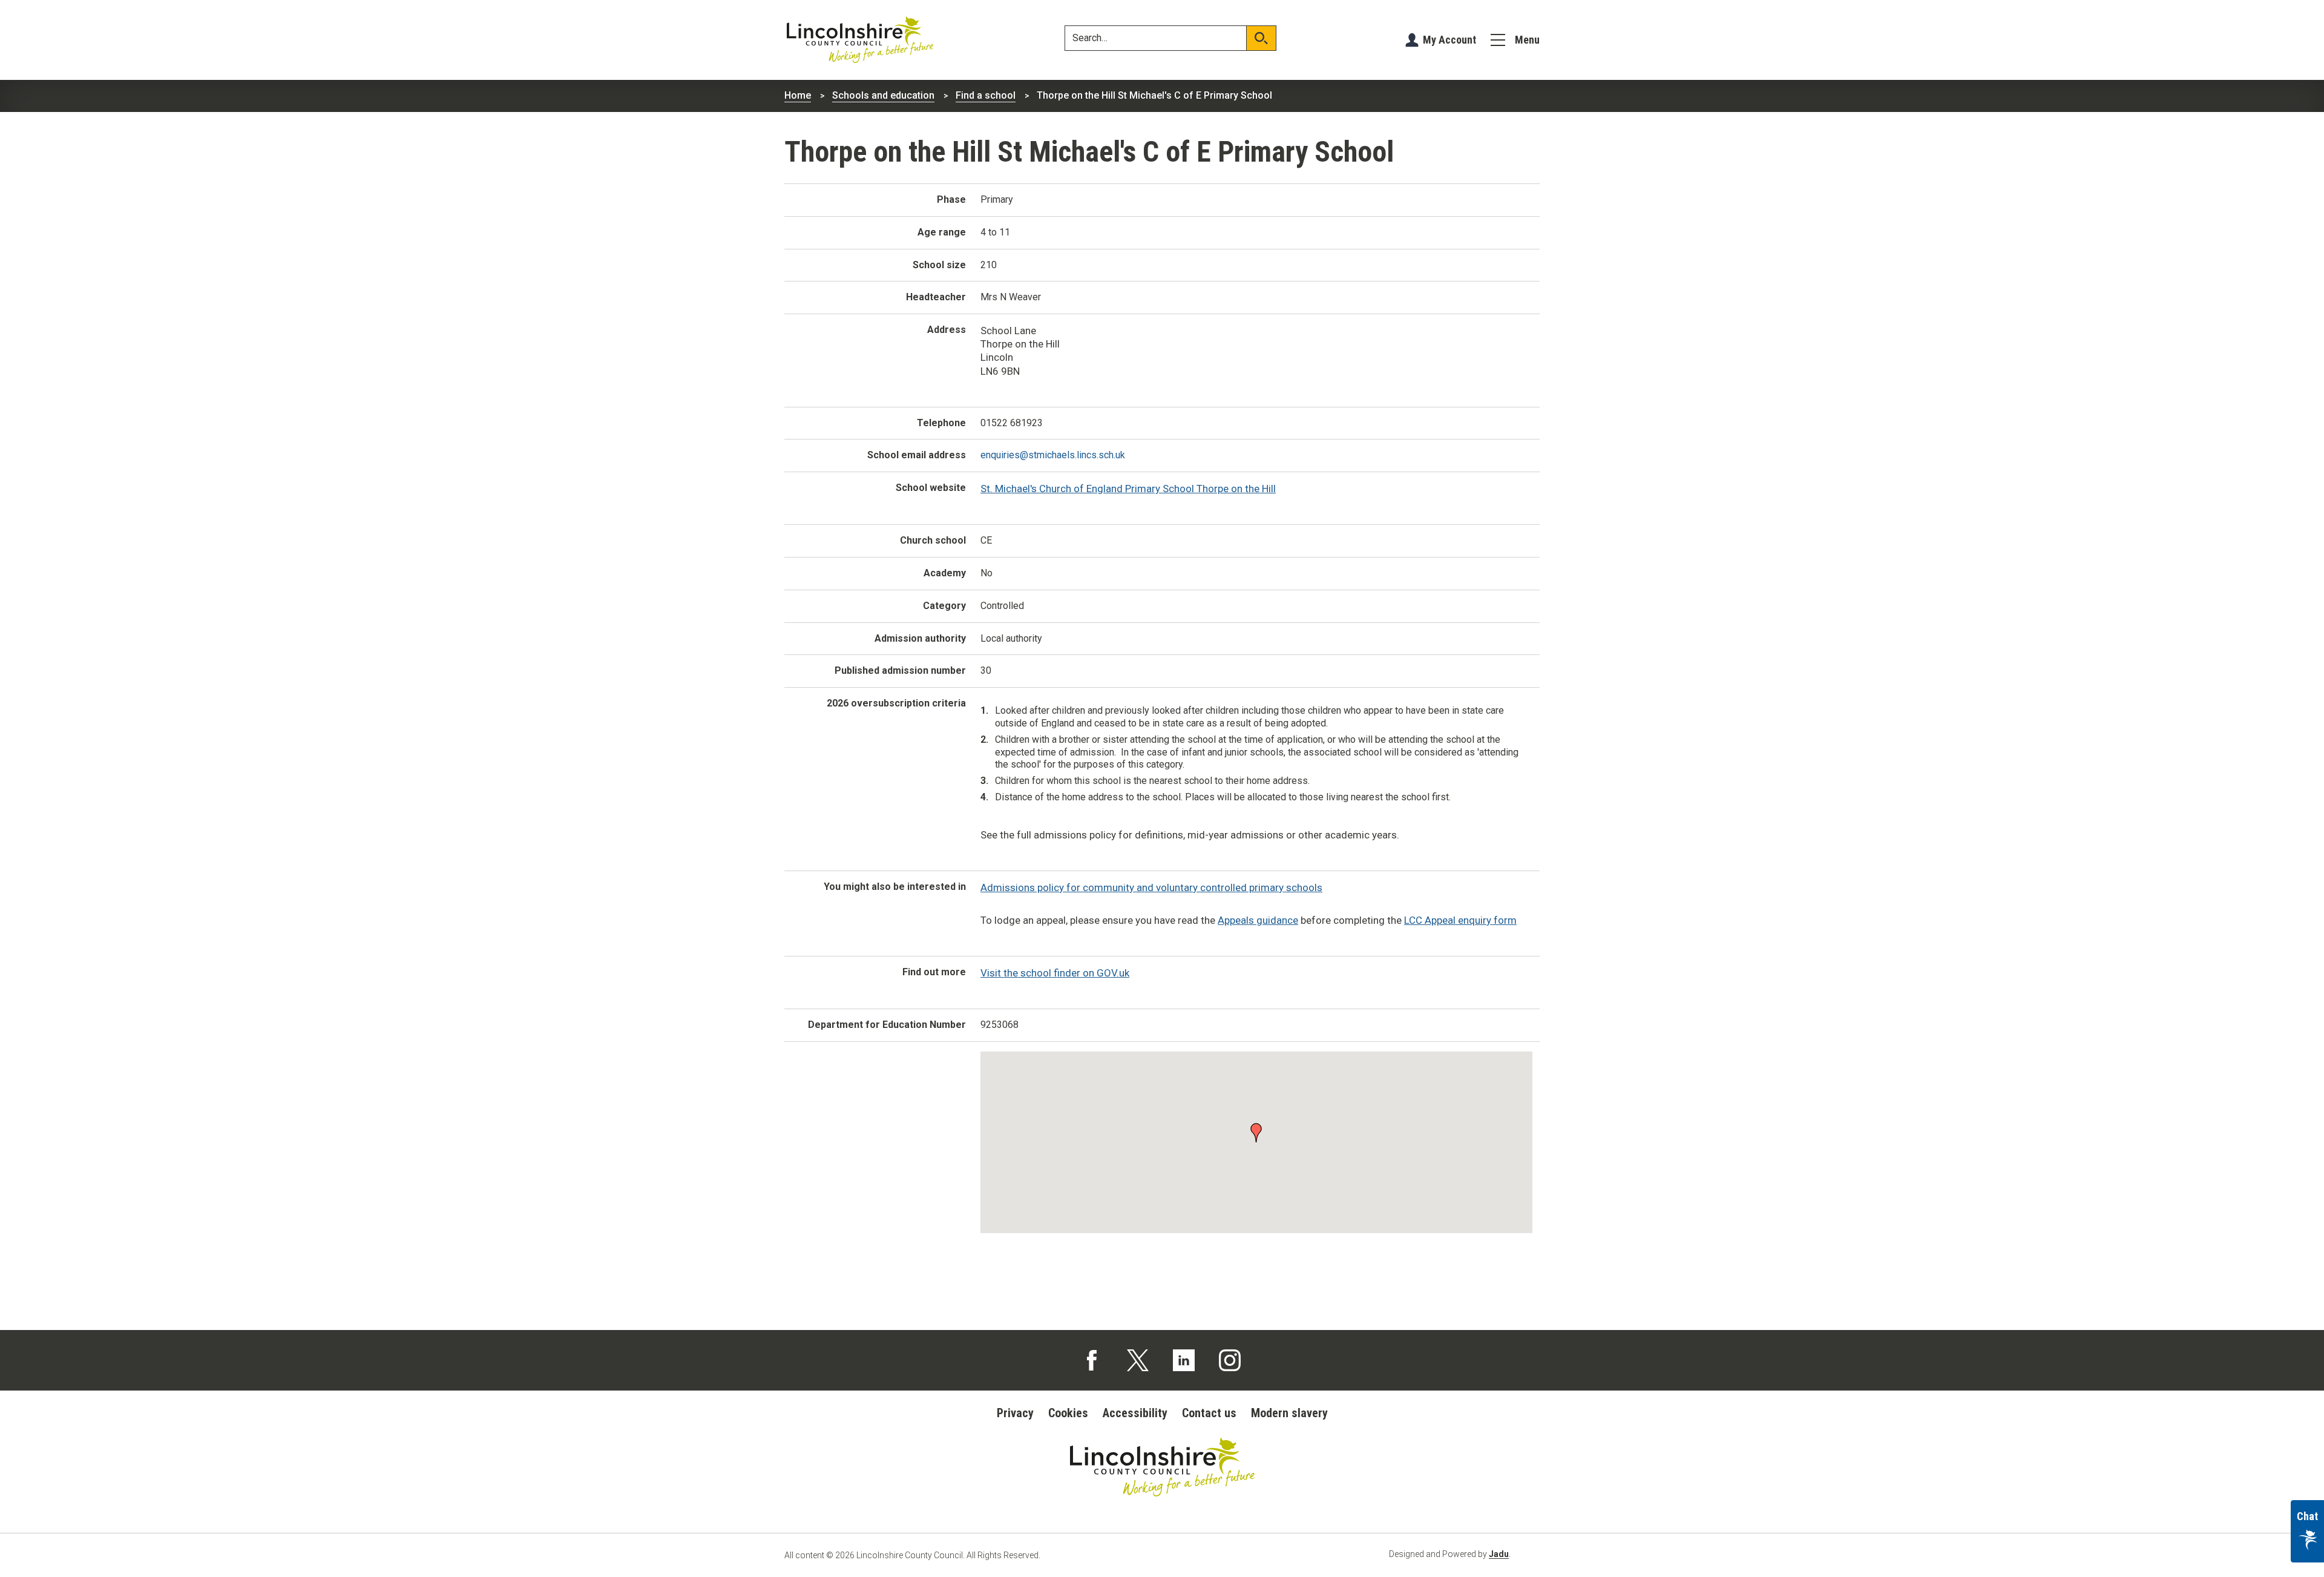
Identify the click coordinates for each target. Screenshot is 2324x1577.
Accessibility (1135, 1413)
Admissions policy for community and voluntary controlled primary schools (1151, 887)
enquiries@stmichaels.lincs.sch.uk (1053, 455)
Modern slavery (1289, 1413)
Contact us (1209, 1413)
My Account (1449, 40)
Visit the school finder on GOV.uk (1055, 973)
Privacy (1015, 1413)
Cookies (1068, 1413)
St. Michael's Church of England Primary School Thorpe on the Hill (1128, 489)
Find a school (986, 95)
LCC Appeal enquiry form (1460, 920)
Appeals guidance (1258, 920)
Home (798, 95)
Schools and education (883, 95)
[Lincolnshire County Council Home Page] (860, 40)
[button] (1256, 1131)
